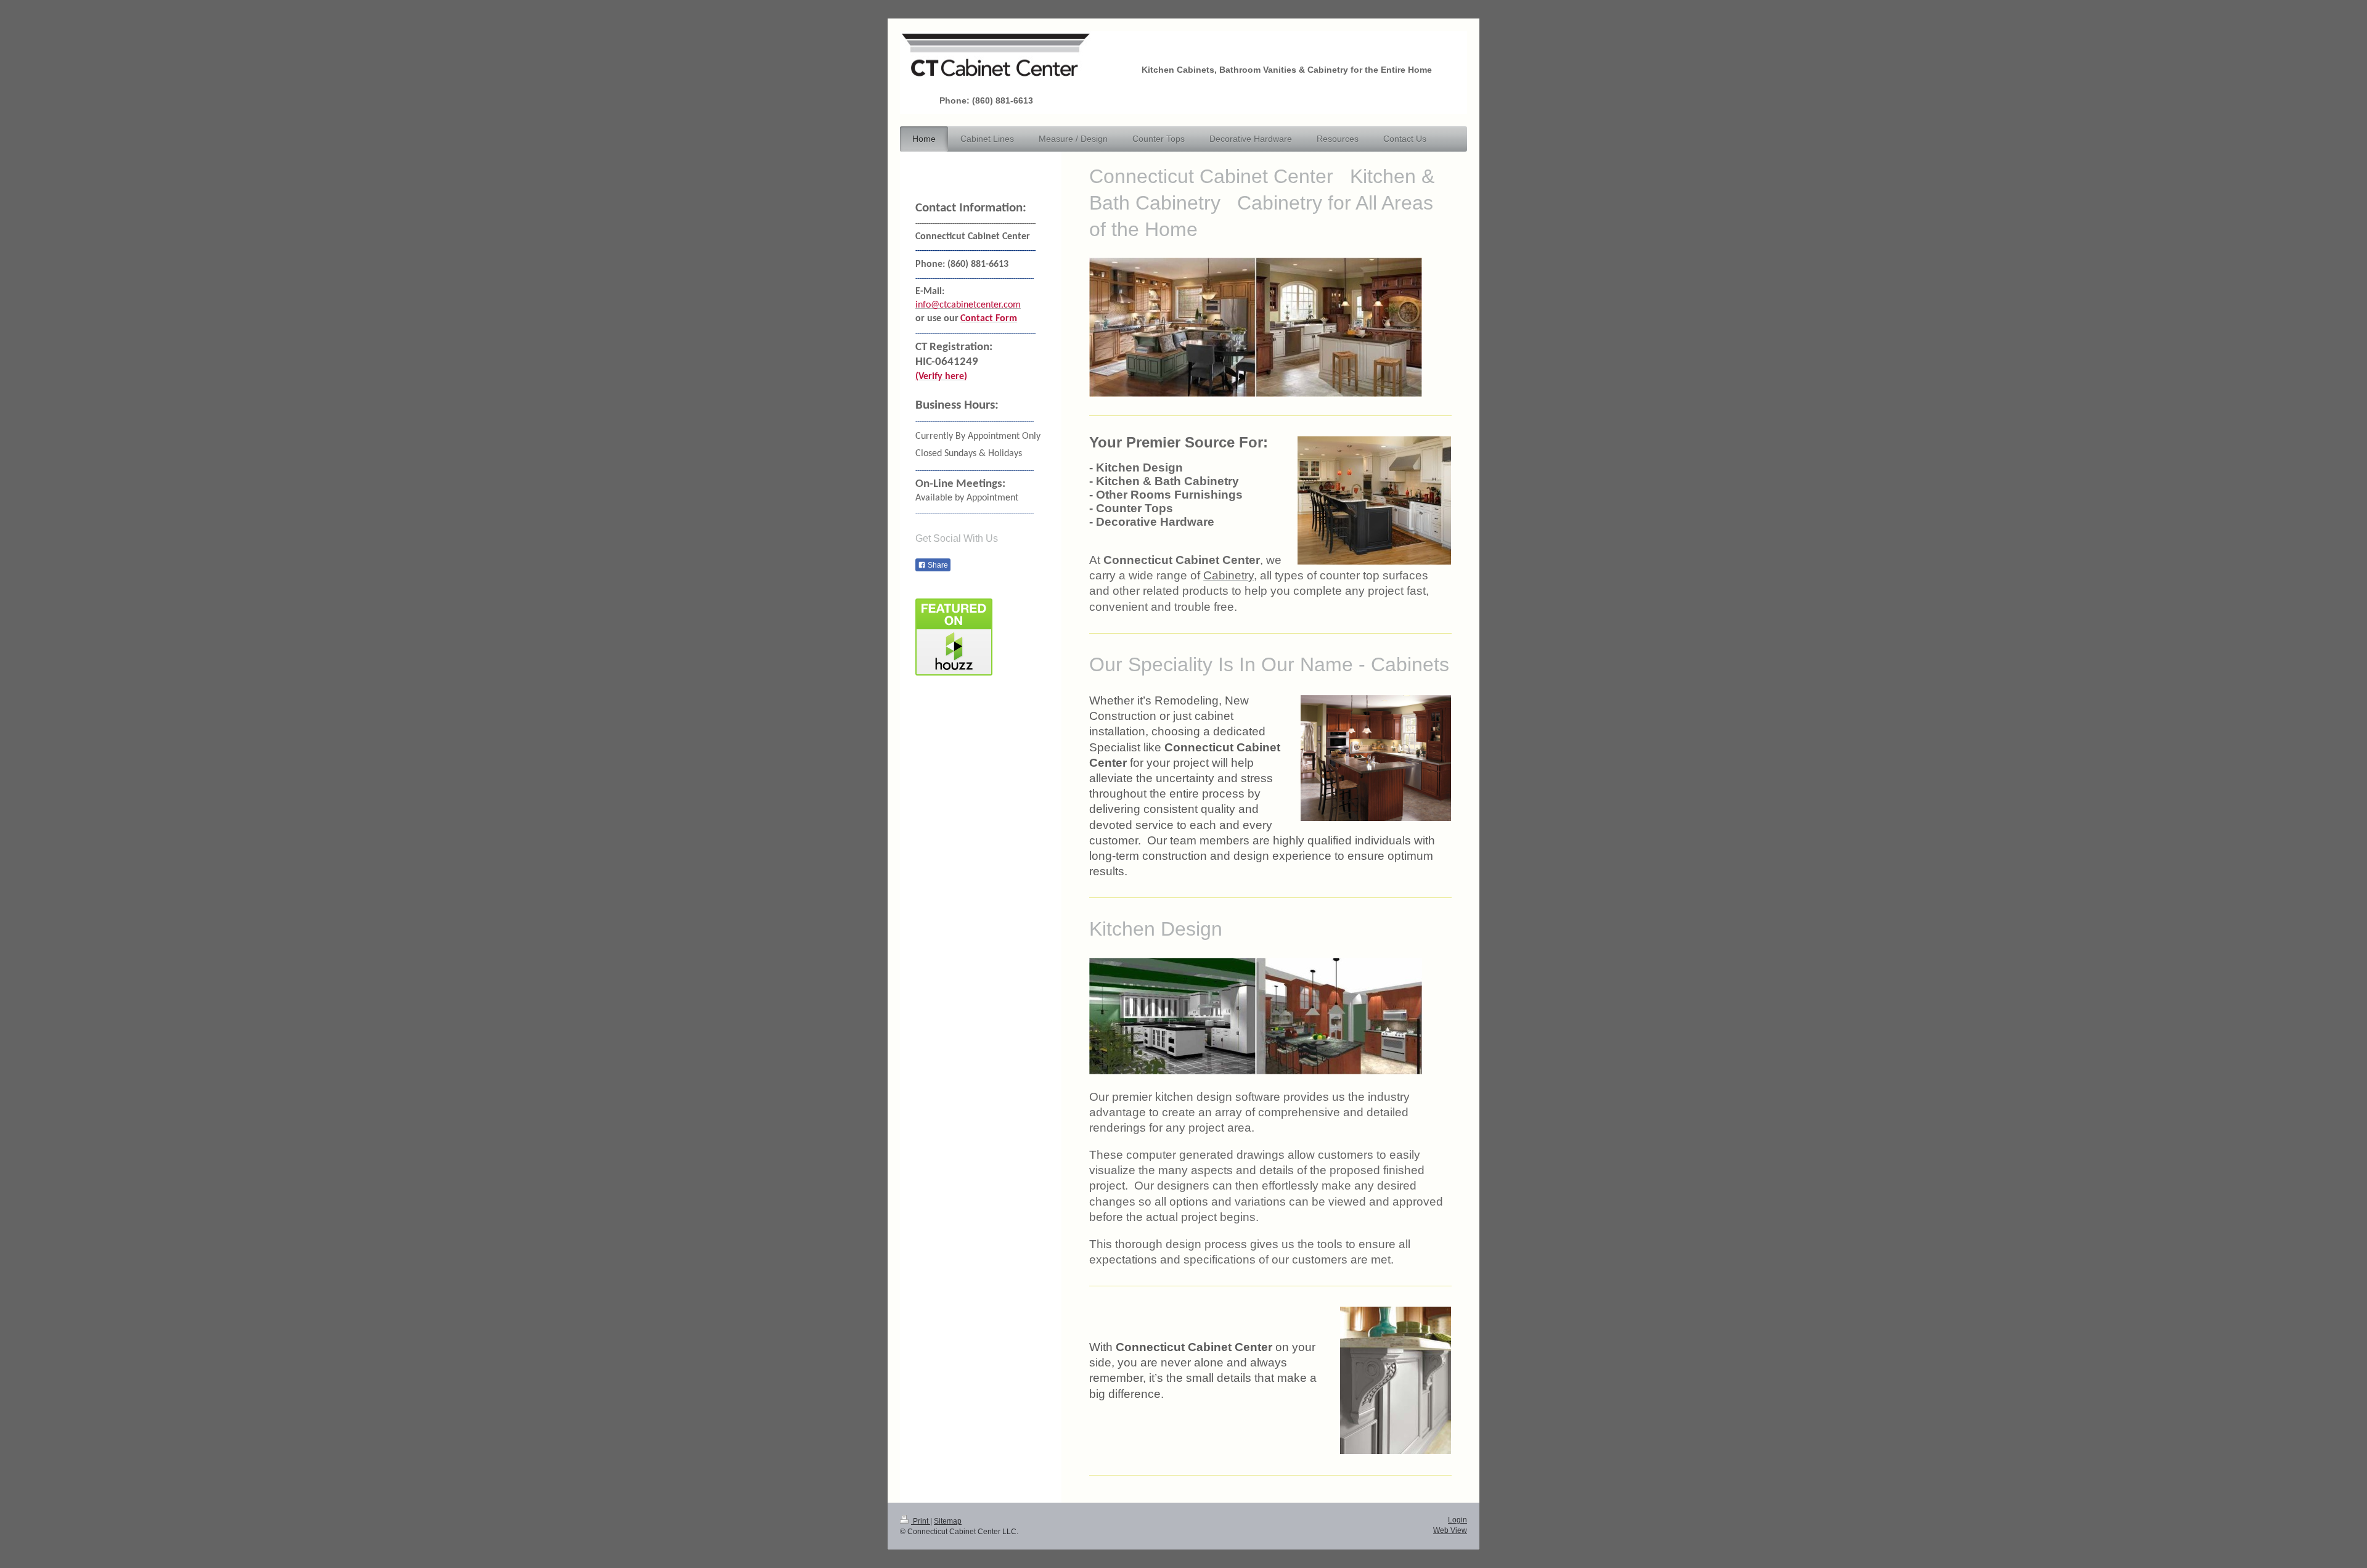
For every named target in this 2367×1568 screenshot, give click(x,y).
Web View (1450, 1530)
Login (1457, 1520)
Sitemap (948, 1521)
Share (937, 565)
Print (921, 1521)
